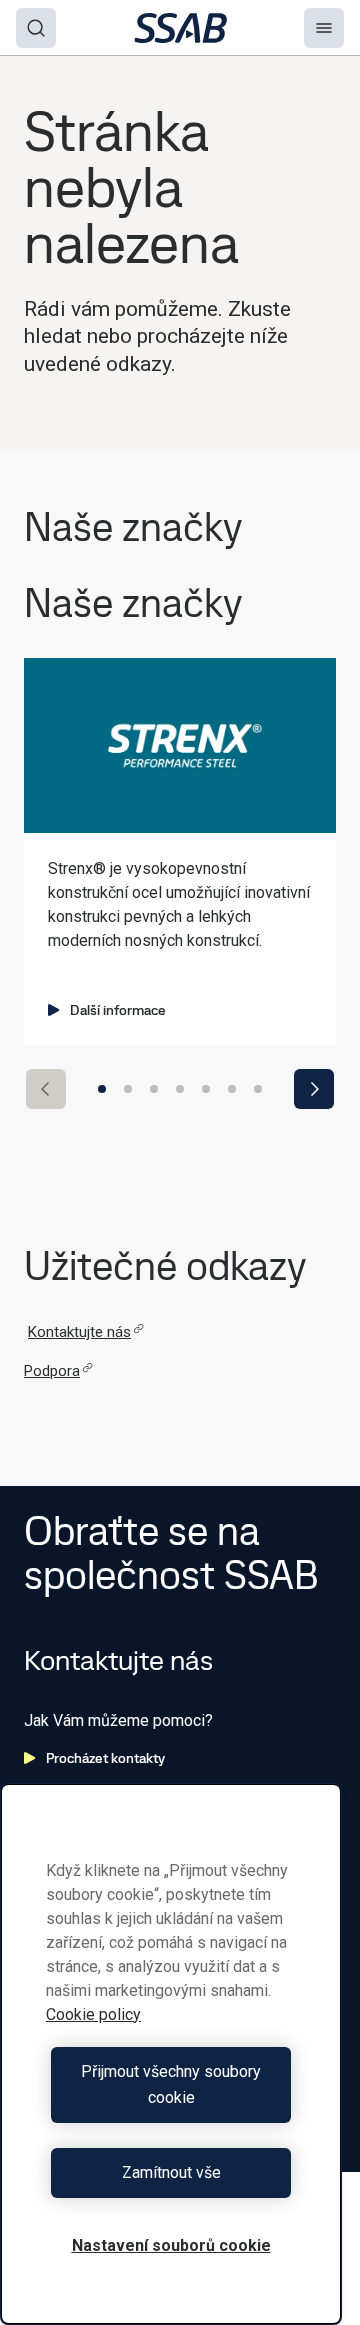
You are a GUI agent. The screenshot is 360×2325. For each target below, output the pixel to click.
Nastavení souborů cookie (171, 2245)
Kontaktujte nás (79, 1332)
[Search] (36, 28)
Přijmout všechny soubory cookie (171, 2084)
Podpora (52, 1371)
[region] (171, 2054)
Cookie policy (93, 2014)
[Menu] (324, 28)
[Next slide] (314, 1089)
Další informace (118, 1010)
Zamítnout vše (171, 2172)
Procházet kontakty (105, 1758)
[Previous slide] (46, 1089)
